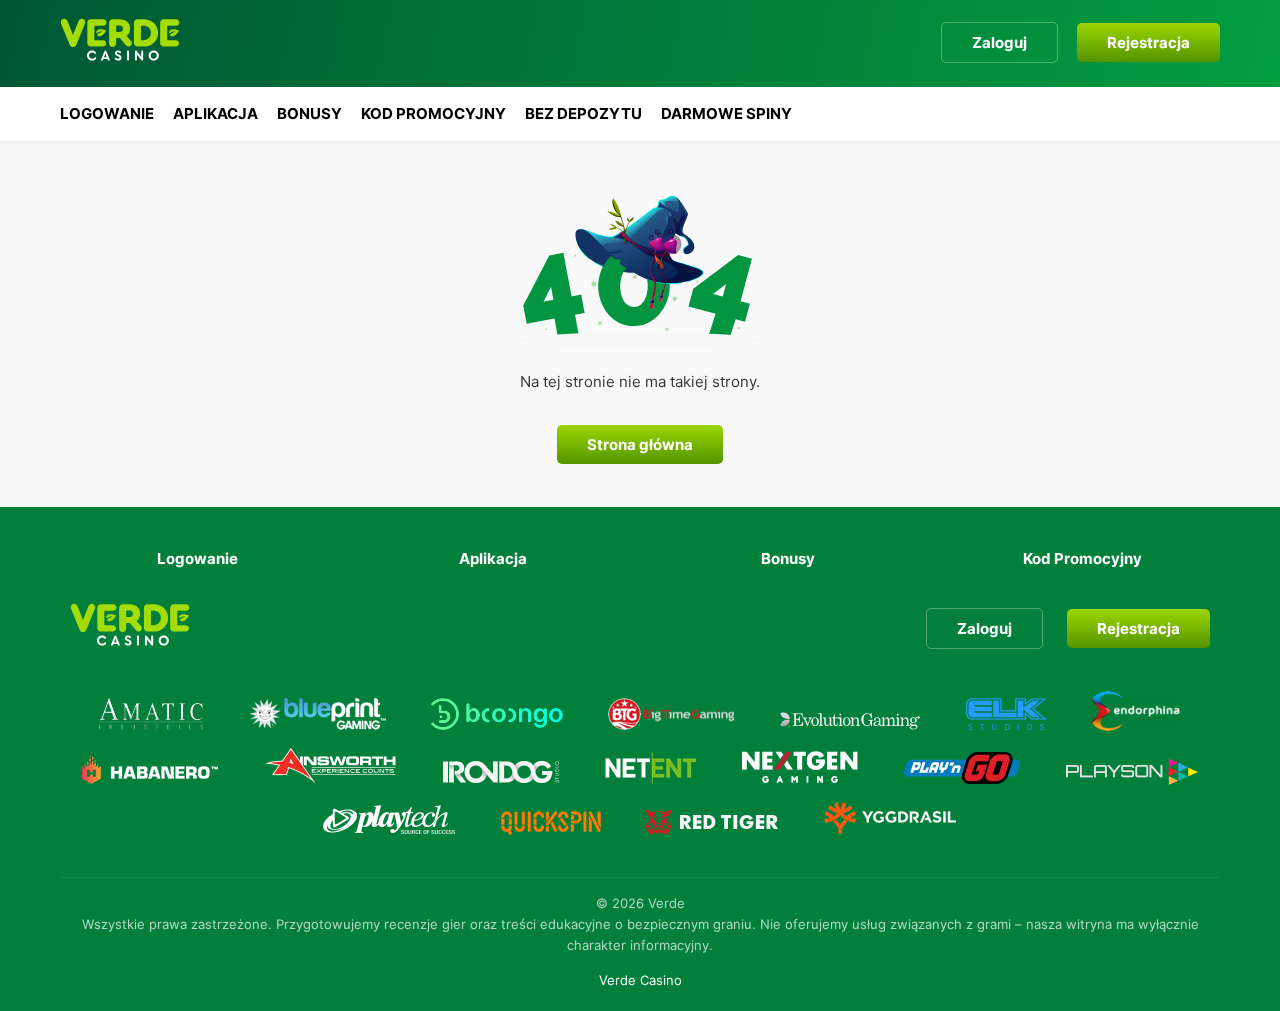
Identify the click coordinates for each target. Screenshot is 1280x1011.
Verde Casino (640, 980)
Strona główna (640, 444)
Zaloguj (999, 42)
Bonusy (309, 113)
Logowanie (107, 113)
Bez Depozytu (583, 113)
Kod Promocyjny (433, 113)
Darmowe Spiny (726, 113)
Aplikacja (215, 113)
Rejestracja (1148, 42)
